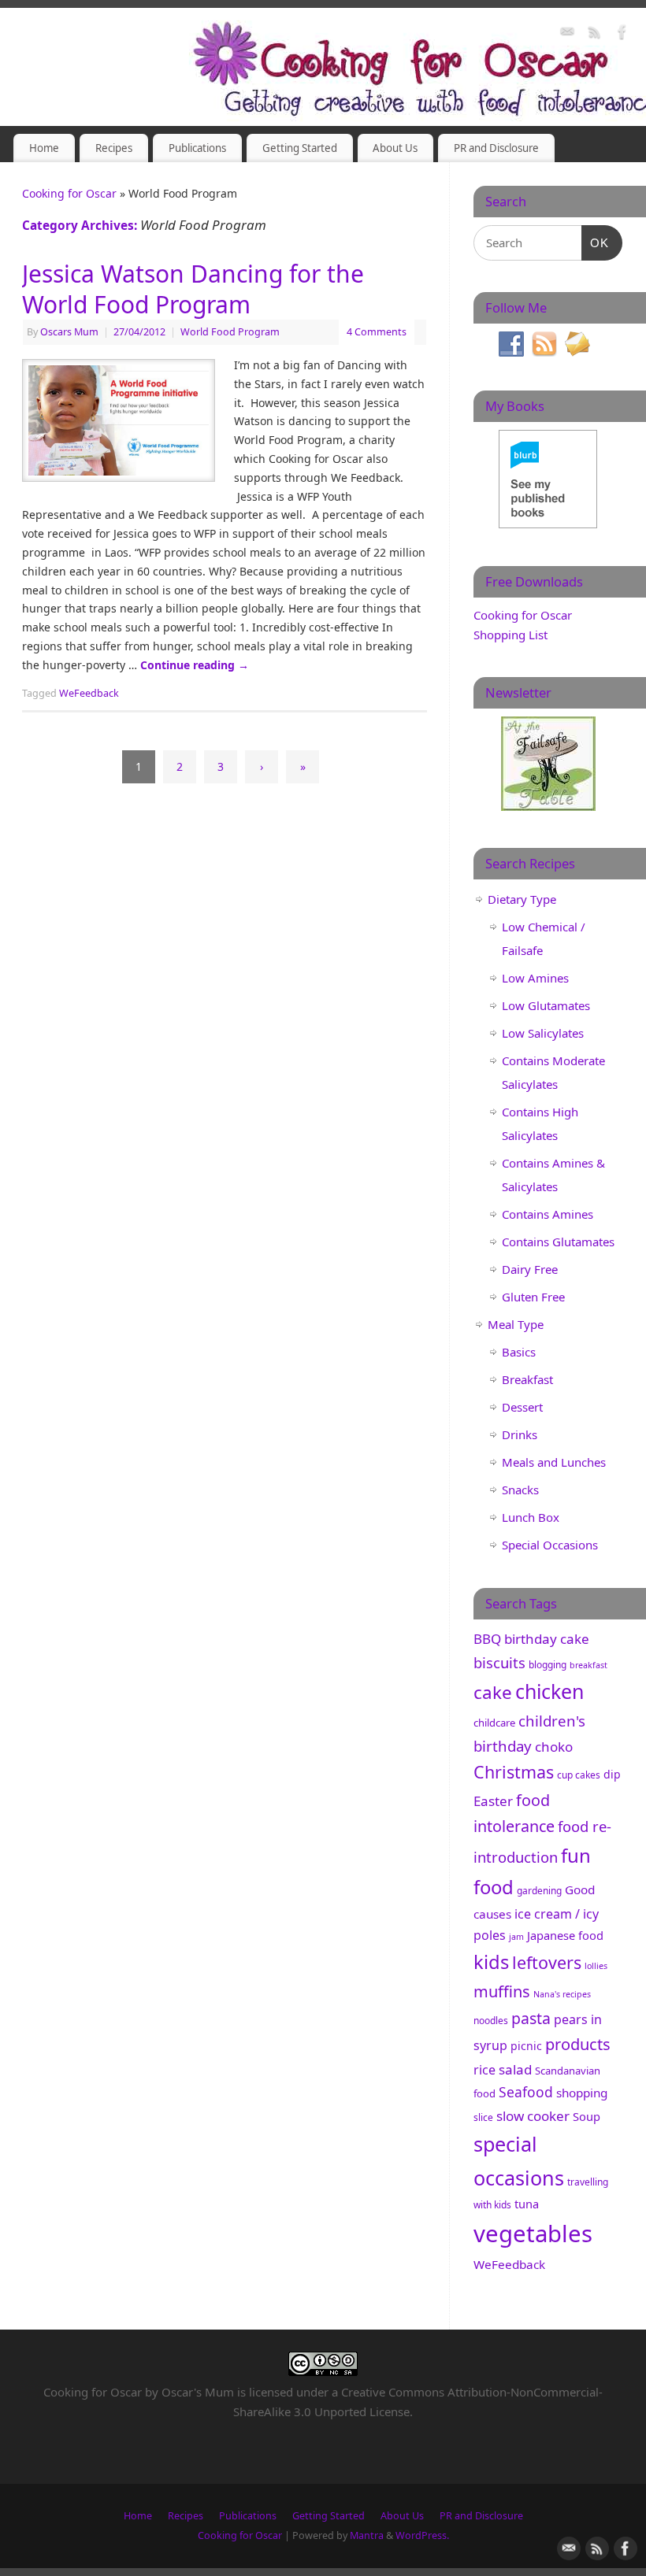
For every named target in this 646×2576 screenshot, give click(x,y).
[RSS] (595, 34)
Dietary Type (522, 899)
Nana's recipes (562, 1994)
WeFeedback (89, 693)
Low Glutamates (546, 1005)
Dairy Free (530, 1269)
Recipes (114, 148)
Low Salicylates (543, 1033)
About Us (395, 148)
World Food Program (230, 332)
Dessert (522, 1407)
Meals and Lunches (554, 1462)
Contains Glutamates (558, 1242)
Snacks (520, 1490)
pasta (531, 2018)
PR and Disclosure (496, 148)
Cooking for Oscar (69, 193)
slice (483, 2117)
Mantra (367, 2535)
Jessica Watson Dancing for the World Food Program (193, 289)
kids (491, 1962)
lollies (596, 1966)
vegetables (533, 2234)
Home (44, 148)
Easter (493, 1801)
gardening (539, 1891)
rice (484, 2070)
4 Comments (377, 332)
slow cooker (533, 2116)
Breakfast (527, 1379)
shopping (582, 2093)
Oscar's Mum (198, 2392)
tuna (527, 2204)
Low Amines (535, 978)
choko (554, 1747)
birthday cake (547, 1639)
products (578, 2044)
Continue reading (195, 665)
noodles (491, 2021)
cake (493, 1692)
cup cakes (579, 1775)
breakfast (588, 1665)
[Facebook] (622, 34)
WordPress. (422, 2535)
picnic (526, 2046)
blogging (548, 1665)
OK (596, 242)
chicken (549, 1691)
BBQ (487, 1639)
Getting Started (300, 148)
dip (612, 1774)
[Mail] (567, 34)
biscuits (499, 1662)
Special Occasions (550, 1545)
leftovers (547, 1962)
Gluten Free (533, 1297)
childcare (494, 1723)
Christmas (514, 1772)
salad (515, 2069)
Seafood (526, 2092)
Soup (587, 2116)
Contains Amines (548, 1214)
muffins (502, 1991)
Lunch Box (531, 1517)
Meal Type (516, 1324)
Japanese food (565, 1935)
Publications (197, 148)
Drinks (520, 1434)
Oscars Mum (69, 332)
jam (516, 1937)
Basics (519, 1352)
